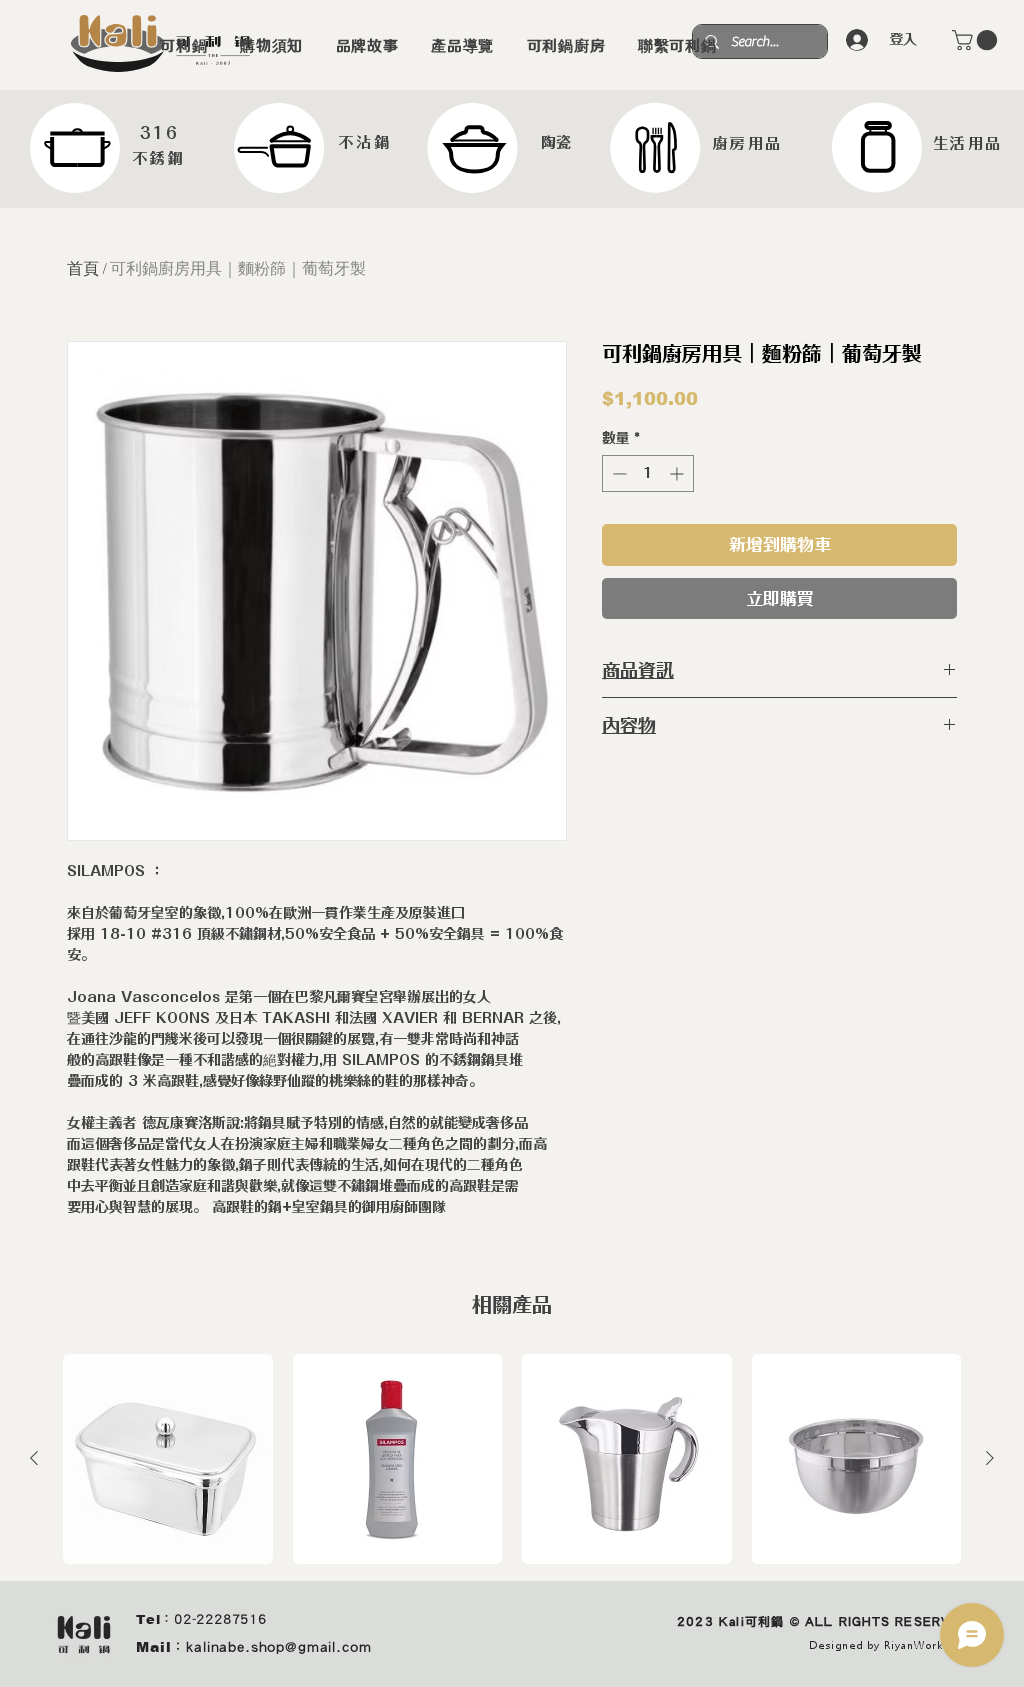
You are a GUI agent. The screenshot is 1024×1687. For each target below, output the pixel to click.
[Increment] (678, 473)
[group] (512, 1459)
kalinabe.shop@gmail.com (278, 1647)
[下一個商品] (990, 1458)
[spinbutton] (648, 473)
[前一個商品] (34, 1458)
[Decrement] (617, 473)
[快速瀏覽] (168, 1459)
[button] (977, 40)
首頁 (83, 268)
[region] (109, 148)
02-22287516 (220, 1619)
